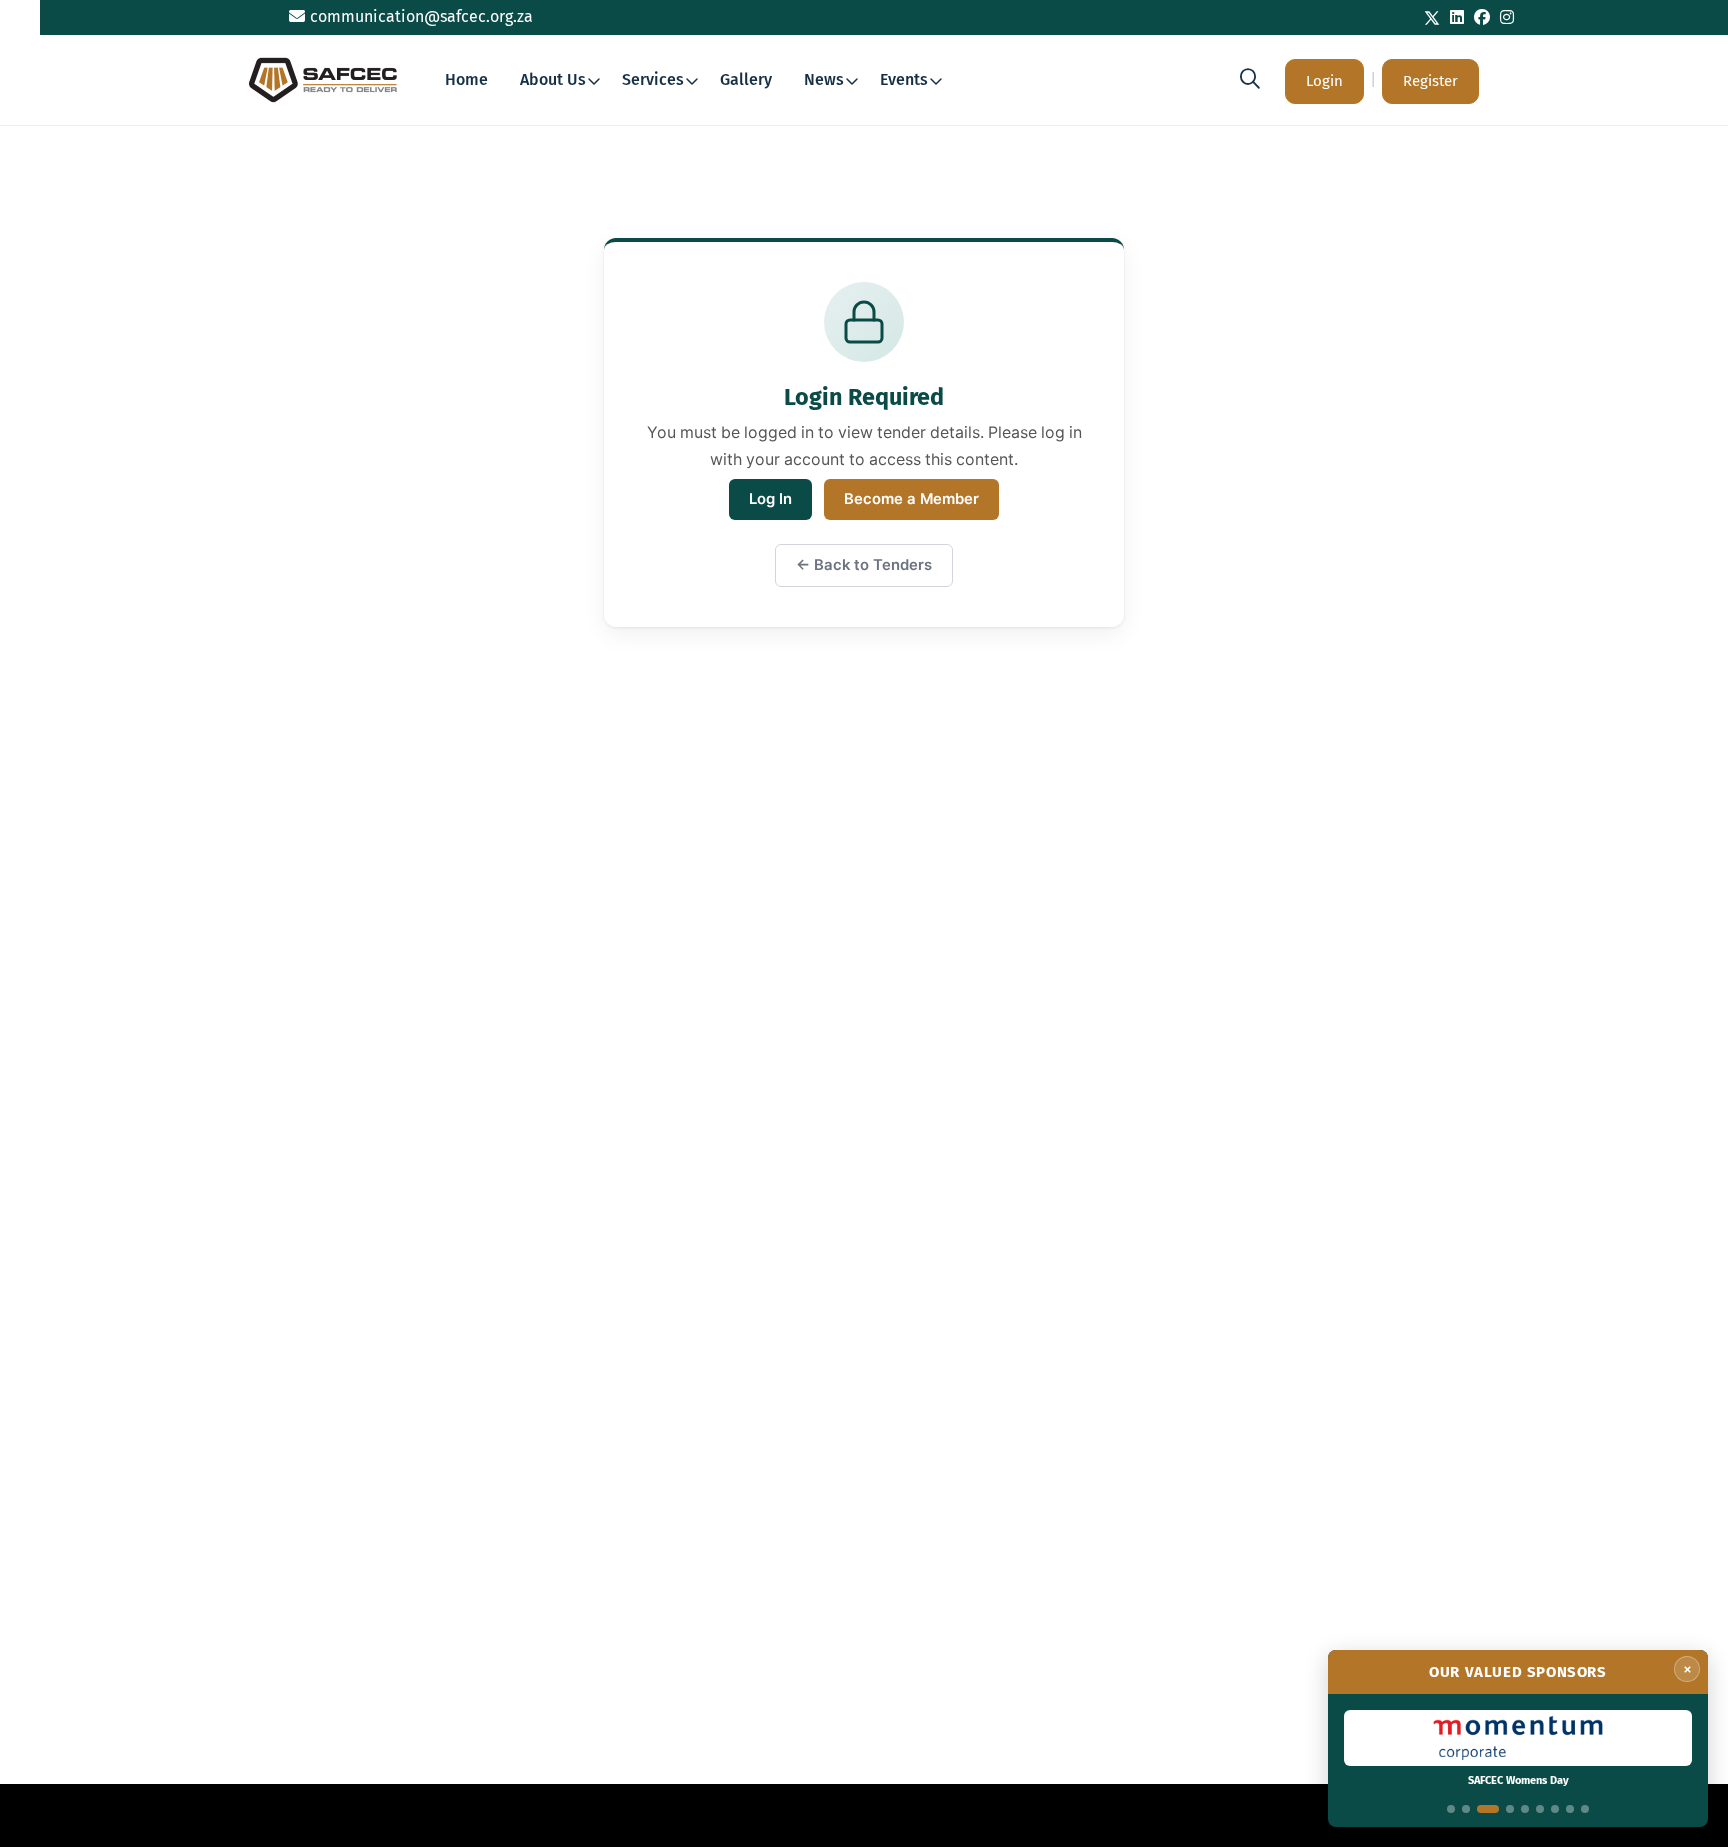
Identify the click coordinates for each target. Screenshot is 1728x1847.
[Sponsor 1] (1451, 1809)
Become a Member (911, 499)
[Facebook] (1482, 18)
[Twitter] (1432, 18)
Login (1324, 81)
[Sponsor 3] (1488, 1809)
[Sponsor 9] (1585, 1809)
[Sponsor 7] (1555, 1809)
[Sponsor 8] (1570, 1809)
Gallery (746, 79)
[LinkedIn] (1457, 18)
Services (653, 79)
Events (904, 79)
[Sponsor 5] (1525, 1809)
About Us (553, 79)
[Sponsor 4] (1510, 1809)
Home (466, 79)
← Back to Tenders (864, 565)
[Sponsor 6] (1540, 1809)
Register (1430, 81)
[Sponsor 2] (1466, 1809)
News (824, 79)
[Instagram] (1507, 18)
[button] (1250, 79)
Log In (770, 499)
